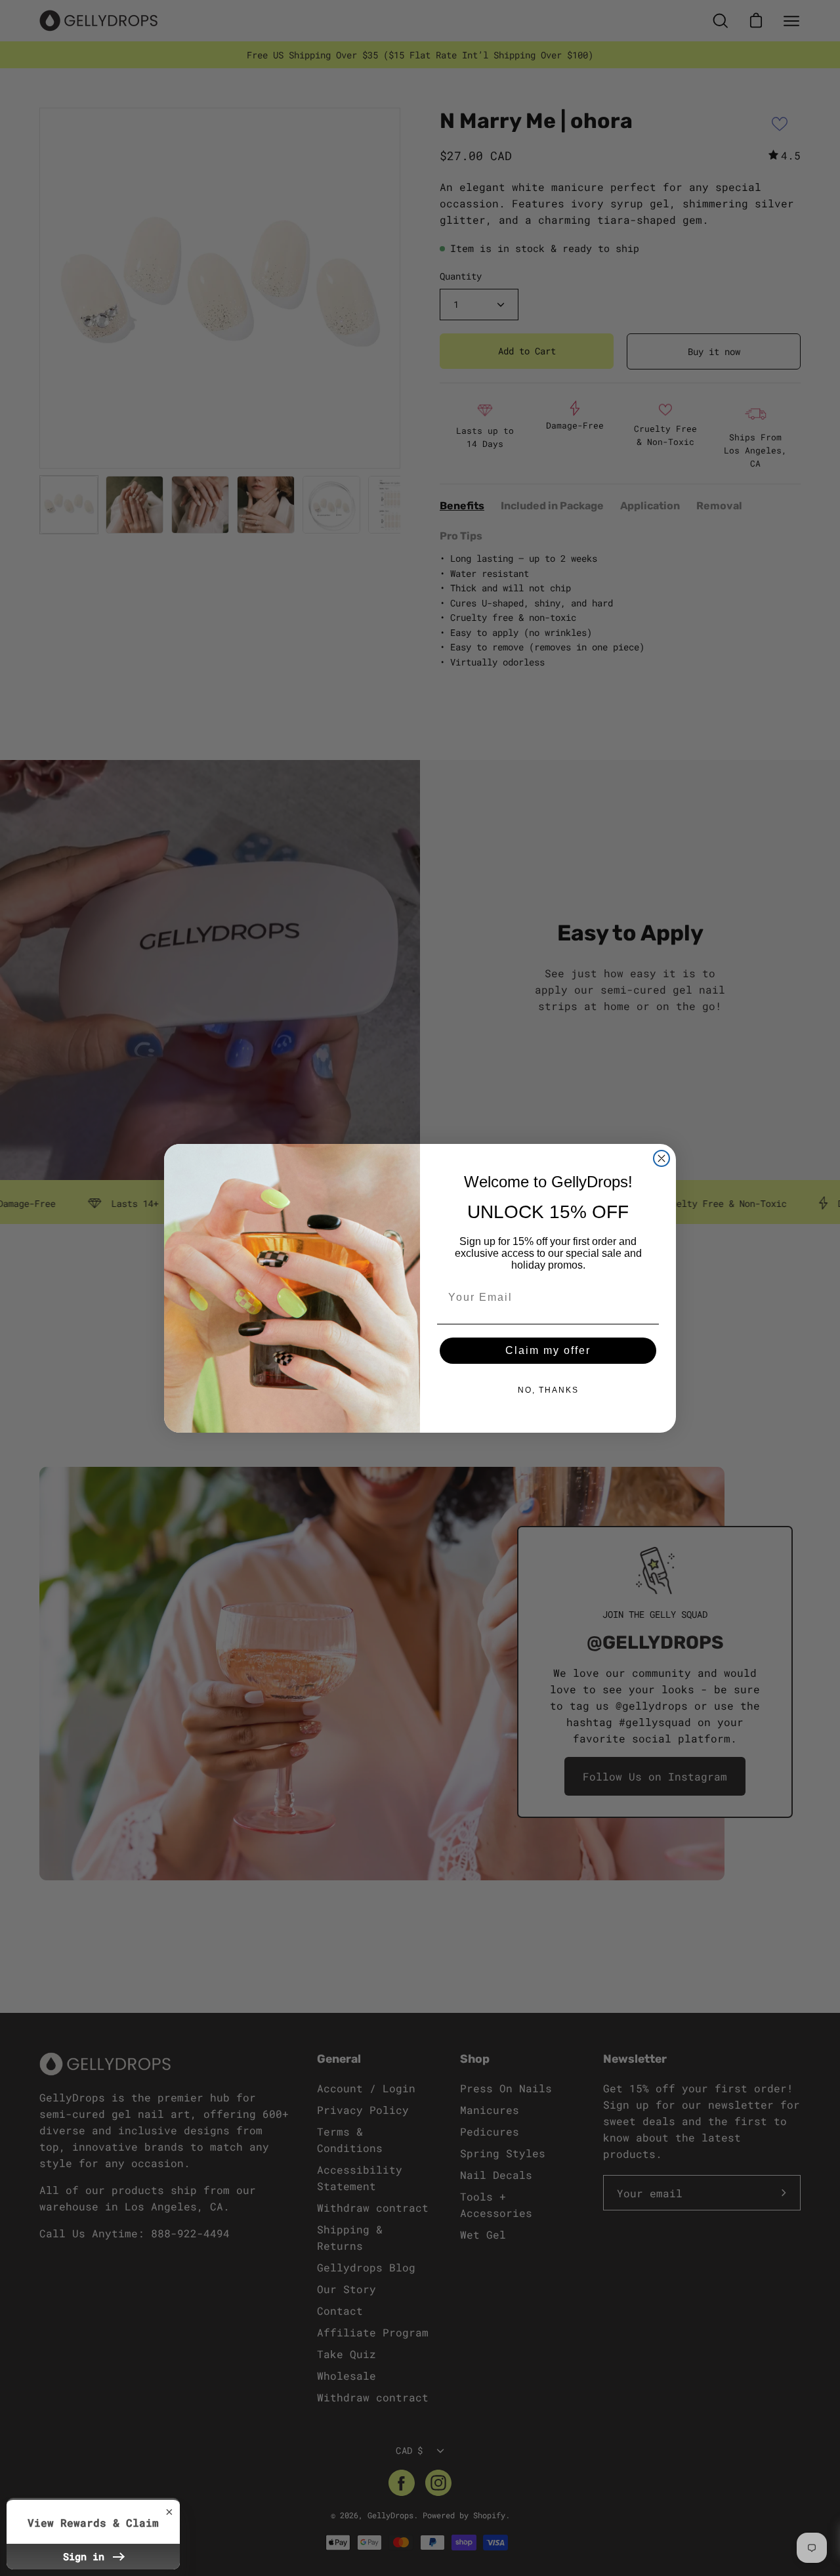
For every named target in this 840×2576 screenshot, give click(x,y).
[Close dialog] (661, 1158)
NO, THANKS (548, 1390)
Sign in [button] (87, 2556)
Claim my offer (548, 1350)
